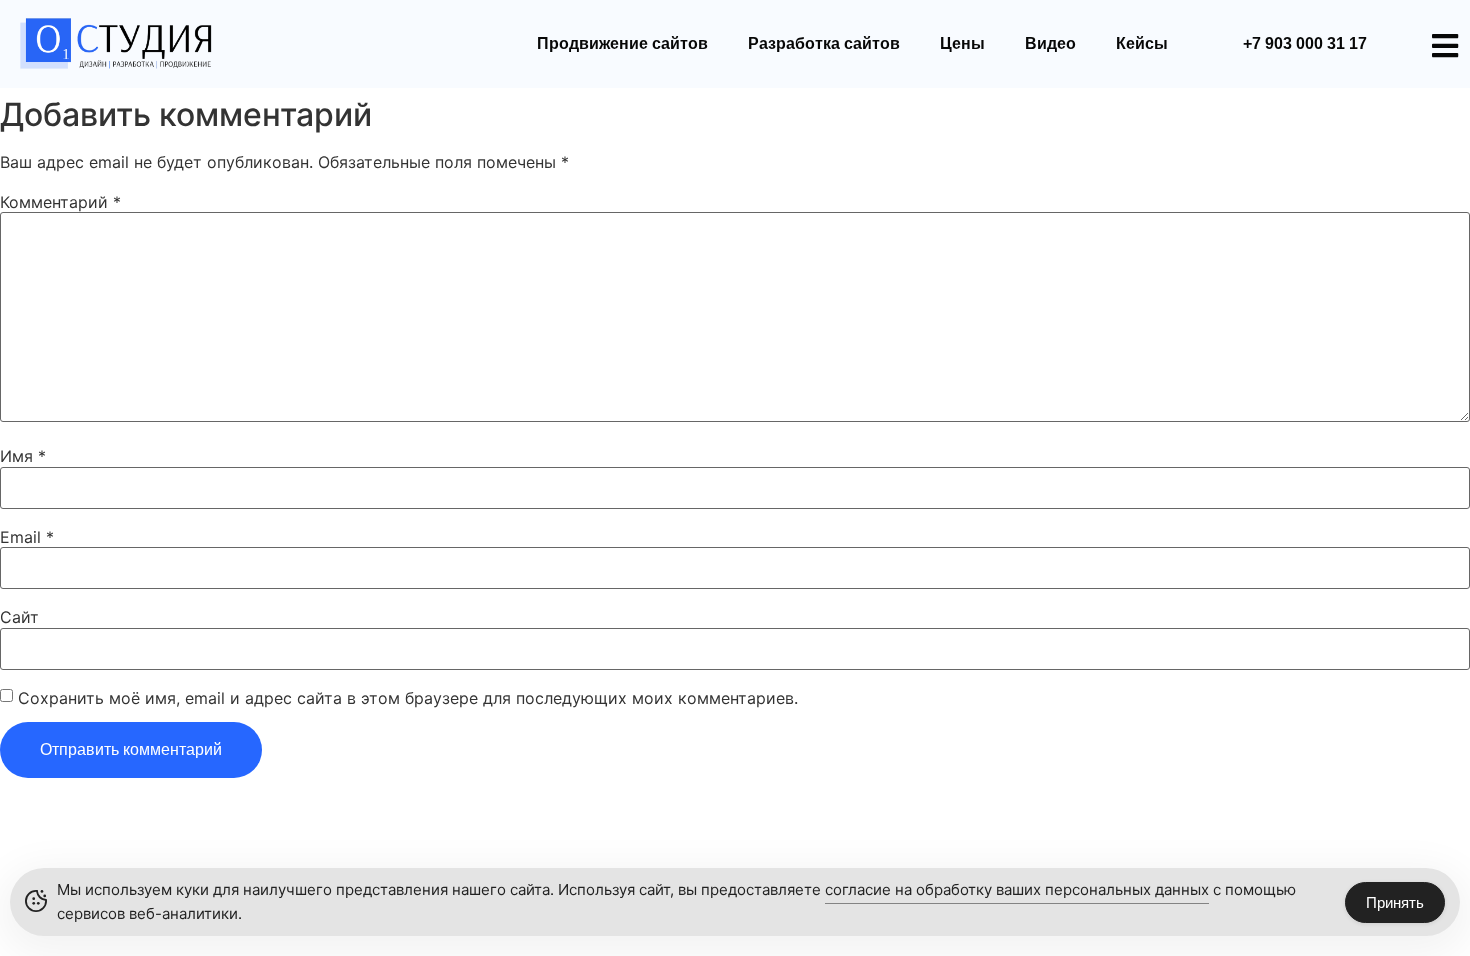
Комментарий (60, 202)
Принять (1395, 902)
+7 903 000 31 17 (1305, 43)
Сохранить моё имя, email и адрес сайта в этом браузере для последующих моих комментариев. (408, 698)
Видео (1050, 43)
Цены (962, 43)
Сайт (19, 617)
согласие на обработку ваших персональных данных (1017, 889)
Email (27, 537)
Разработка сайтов (824, 43)
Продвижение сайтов (622, 43)
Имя (23, 456)
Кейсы (1142, 43)
